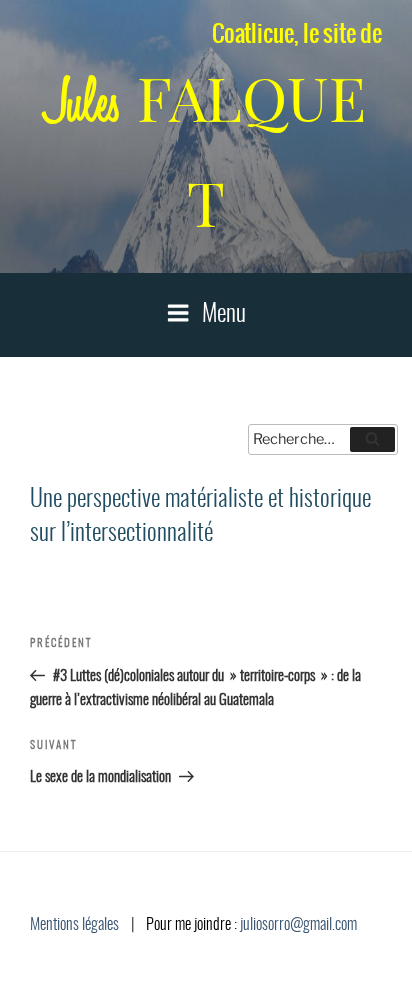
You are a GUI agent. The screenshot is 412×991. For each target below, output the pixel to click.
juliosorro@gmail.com (298, 925)
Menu (224, 315)
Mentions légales (74, 925)
